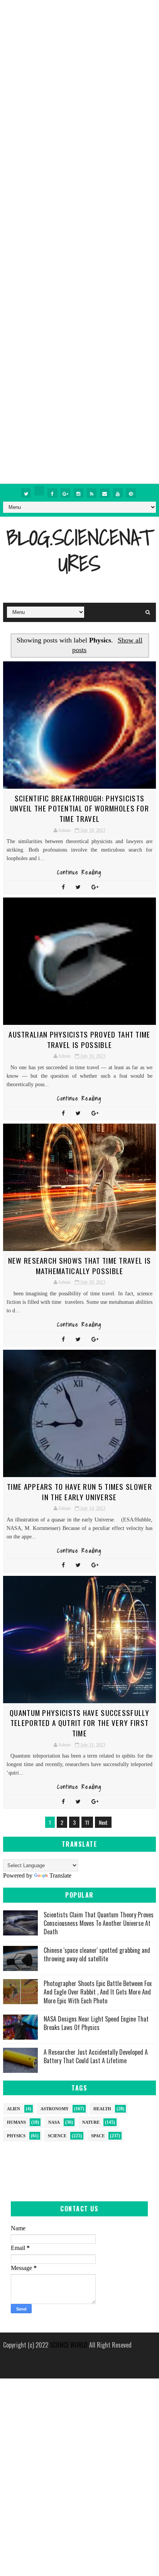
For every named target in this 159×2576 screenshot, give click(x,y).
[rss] (92, 493)
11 (87, 1822)
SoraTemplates (77, 2355)
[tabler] (39, 491)
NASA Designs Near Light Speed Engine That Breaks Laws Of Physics (96, 2023)
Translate (60, 1875)
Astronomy (55, 2109)
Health (102, 2109)
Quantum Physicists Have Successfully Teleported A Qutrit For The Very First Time (79, 1723)
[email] (105, 493)
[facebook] (52, 493)
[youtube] (118, 493)
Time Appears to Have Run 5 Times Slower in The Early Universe (79, 1492)
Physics (16, 2136)
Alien (14, 2109)
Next (103, 1822)
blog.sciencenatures (79, 550)
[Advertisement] (79, 79)
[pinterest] (131, 493)
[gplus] (65, 493)
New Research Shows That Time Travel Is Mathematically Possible (79, 1265)
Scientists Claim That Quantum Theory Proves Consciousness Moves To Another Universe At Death (99, 1923)
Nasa (54, 2122)
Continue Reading (79, 872)
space (98, 2136)
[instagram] (79, 493)
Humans (16, 2122)
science (57, 2136)
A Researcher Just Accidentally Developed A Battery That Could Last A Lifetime (96, 2056)
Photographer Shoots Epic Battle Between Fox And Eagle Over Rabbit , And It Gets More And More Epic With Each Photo (98, 1992)
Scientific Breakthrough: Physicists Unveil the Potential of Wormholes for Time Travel (79, 808)
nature (91, 2122)
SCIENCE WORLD (69, 2345)
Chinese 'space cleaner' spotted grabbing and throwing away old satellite (97, 1954)
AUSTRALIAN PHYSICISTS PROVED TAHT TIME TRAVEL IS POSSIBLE (79, 1039)
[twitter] (26, 493)
